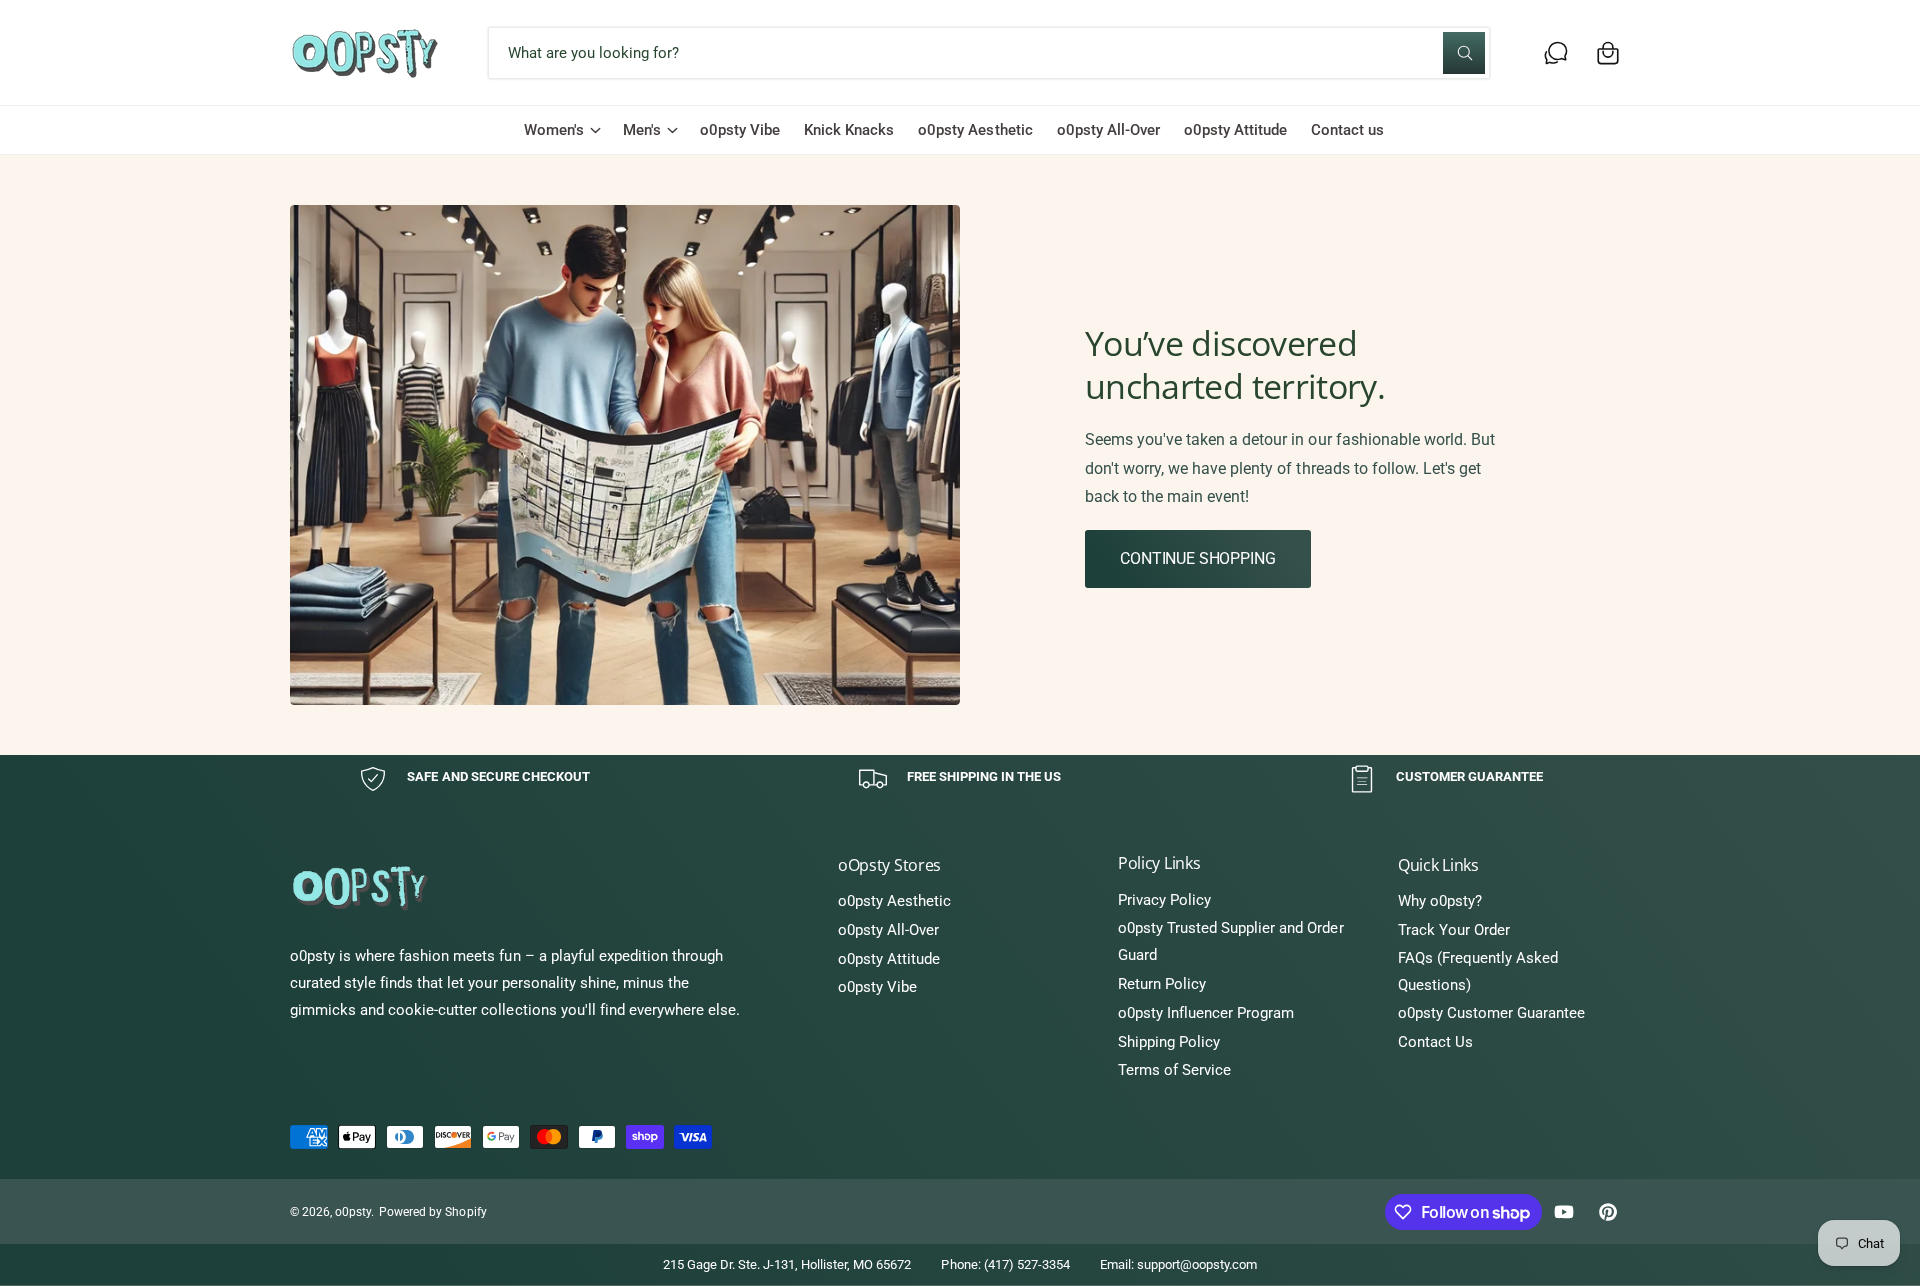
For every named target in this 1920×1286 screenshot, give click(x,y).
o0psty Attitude (889, 959)
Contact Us (1435, 1042)
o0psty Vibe (877, 987)
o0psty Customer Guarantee (1491, 1013)
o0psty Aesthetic (894, 901)
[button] (1608, 53)
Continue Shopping (1197, 558)
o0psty (353, 1212)
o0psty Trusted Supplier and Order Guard (1231, 941)
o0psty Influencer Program (1206, 1013)
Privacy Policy (1164, 900)
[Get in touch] (1556, 53)
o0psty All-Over (888, 930)
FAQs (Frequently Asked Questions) (1478, 971)
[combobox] (988, 53)
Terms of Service (1174, 1070)
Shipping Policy (1169, 1042)
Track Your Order (1454, 930)
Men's (642, 130)
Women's (554, 130)
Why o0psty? (1440, 901)
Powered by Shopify (432, 1212)
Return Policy (1162, 984)
